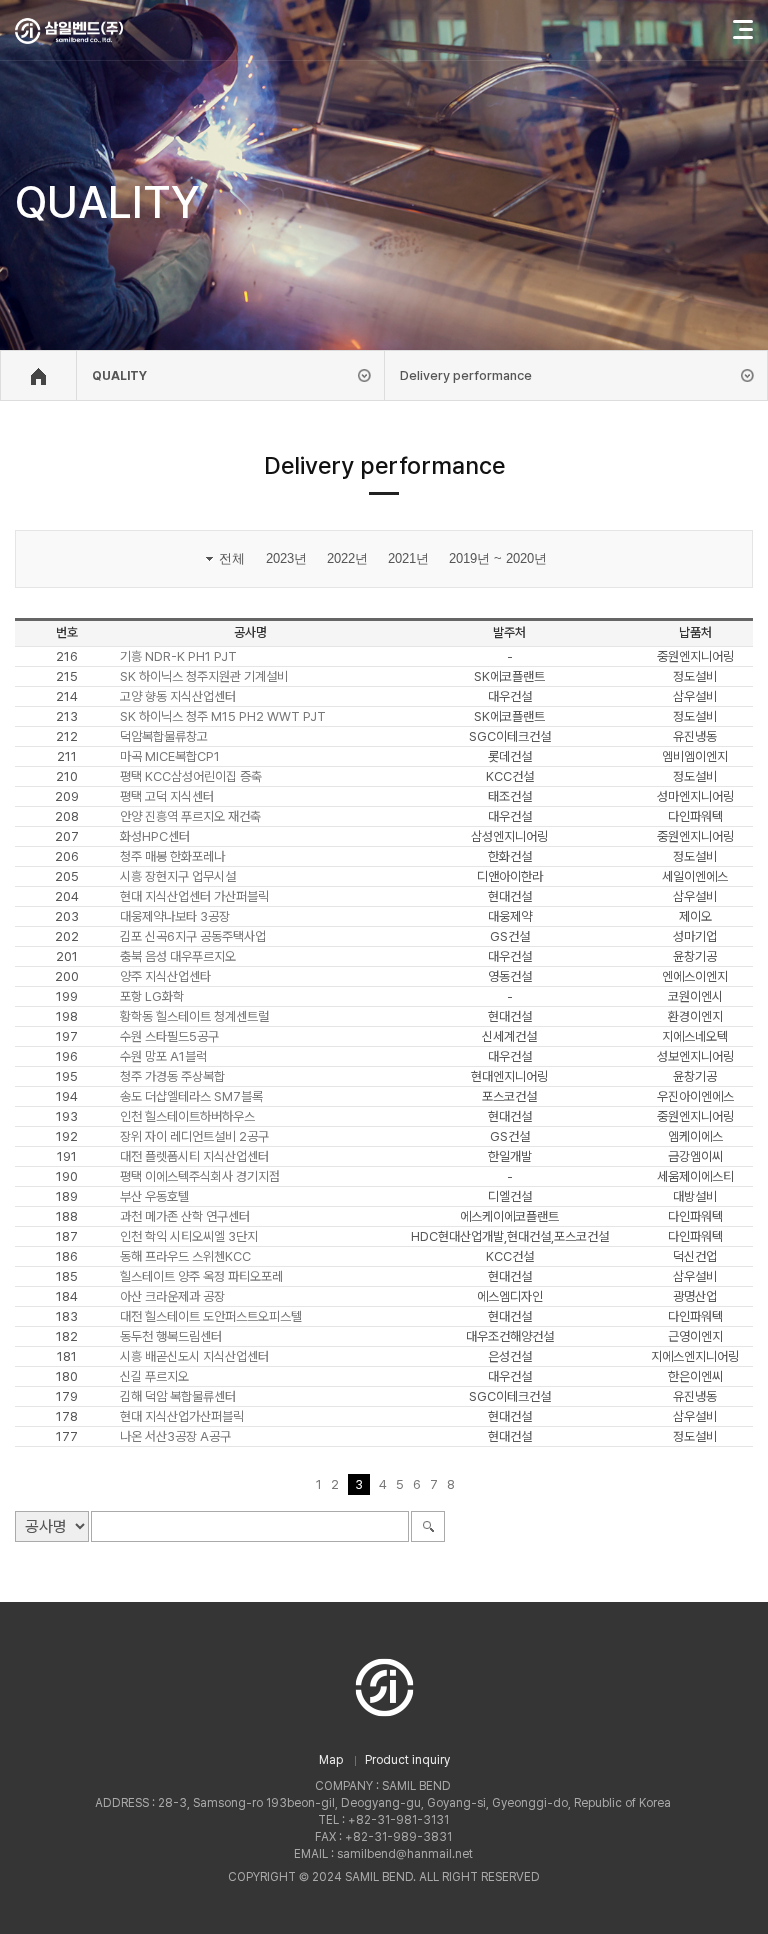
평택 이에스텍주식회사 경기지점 (200, 1176)
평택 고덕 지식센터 (167, 796)
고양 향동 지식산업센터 (178, 696)
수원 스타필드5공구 (169, 1036)
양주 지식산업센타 (165, 976)
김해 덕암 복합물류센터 (178, 1396)
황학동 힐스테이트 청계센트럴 (194, 1016)
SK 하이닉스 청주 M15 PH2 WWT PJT (223, 716)
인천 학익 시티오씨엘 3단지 (189, 1236)
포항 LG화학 (152, 996)
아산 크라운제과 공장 (172, 1296)
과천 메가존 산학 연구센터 (185, 1216)
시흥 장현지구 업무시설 (178, 876)
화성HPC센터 (155, 836)
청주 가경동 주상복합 (172, 1076)
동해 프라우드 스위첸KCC (185, 1256)
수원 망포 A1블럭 (163, 1056)
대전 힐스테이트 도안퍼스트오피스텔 (211, 1316)
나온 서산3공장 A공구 (175, 1436)
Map (331, 1760)
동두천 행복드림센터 (171, 1336)
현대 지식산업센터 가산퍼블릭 (194, 896)
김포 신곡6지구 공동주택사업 (193, 936)
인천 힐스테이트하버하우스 (187, 1116)
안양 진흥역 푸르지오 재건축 (190, 816)
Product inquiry (407, 1760)
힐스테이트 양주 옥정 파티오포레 (201, 1276)
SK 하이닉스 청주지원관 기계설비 (204, 676)
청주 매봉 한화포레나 (172, 856)
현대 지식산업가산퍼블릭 (182, 1416)
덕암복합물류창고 (164, 736)
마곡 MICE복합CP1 (170, 756)
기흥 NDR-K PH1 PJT (178, 656)
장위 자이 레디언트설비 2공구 (194, 1136)
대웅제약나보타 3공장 (175, 916)
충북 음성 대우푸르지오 (178, 956)
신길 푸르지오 (154, 1376)
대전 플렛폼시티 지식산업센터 (194, 1156)
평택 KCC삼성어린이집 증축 (191, 776)
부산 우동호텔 (154, 1196)
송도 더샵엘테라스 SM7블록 (191, 1096)
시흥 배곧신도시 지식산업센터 (194, 1356)
